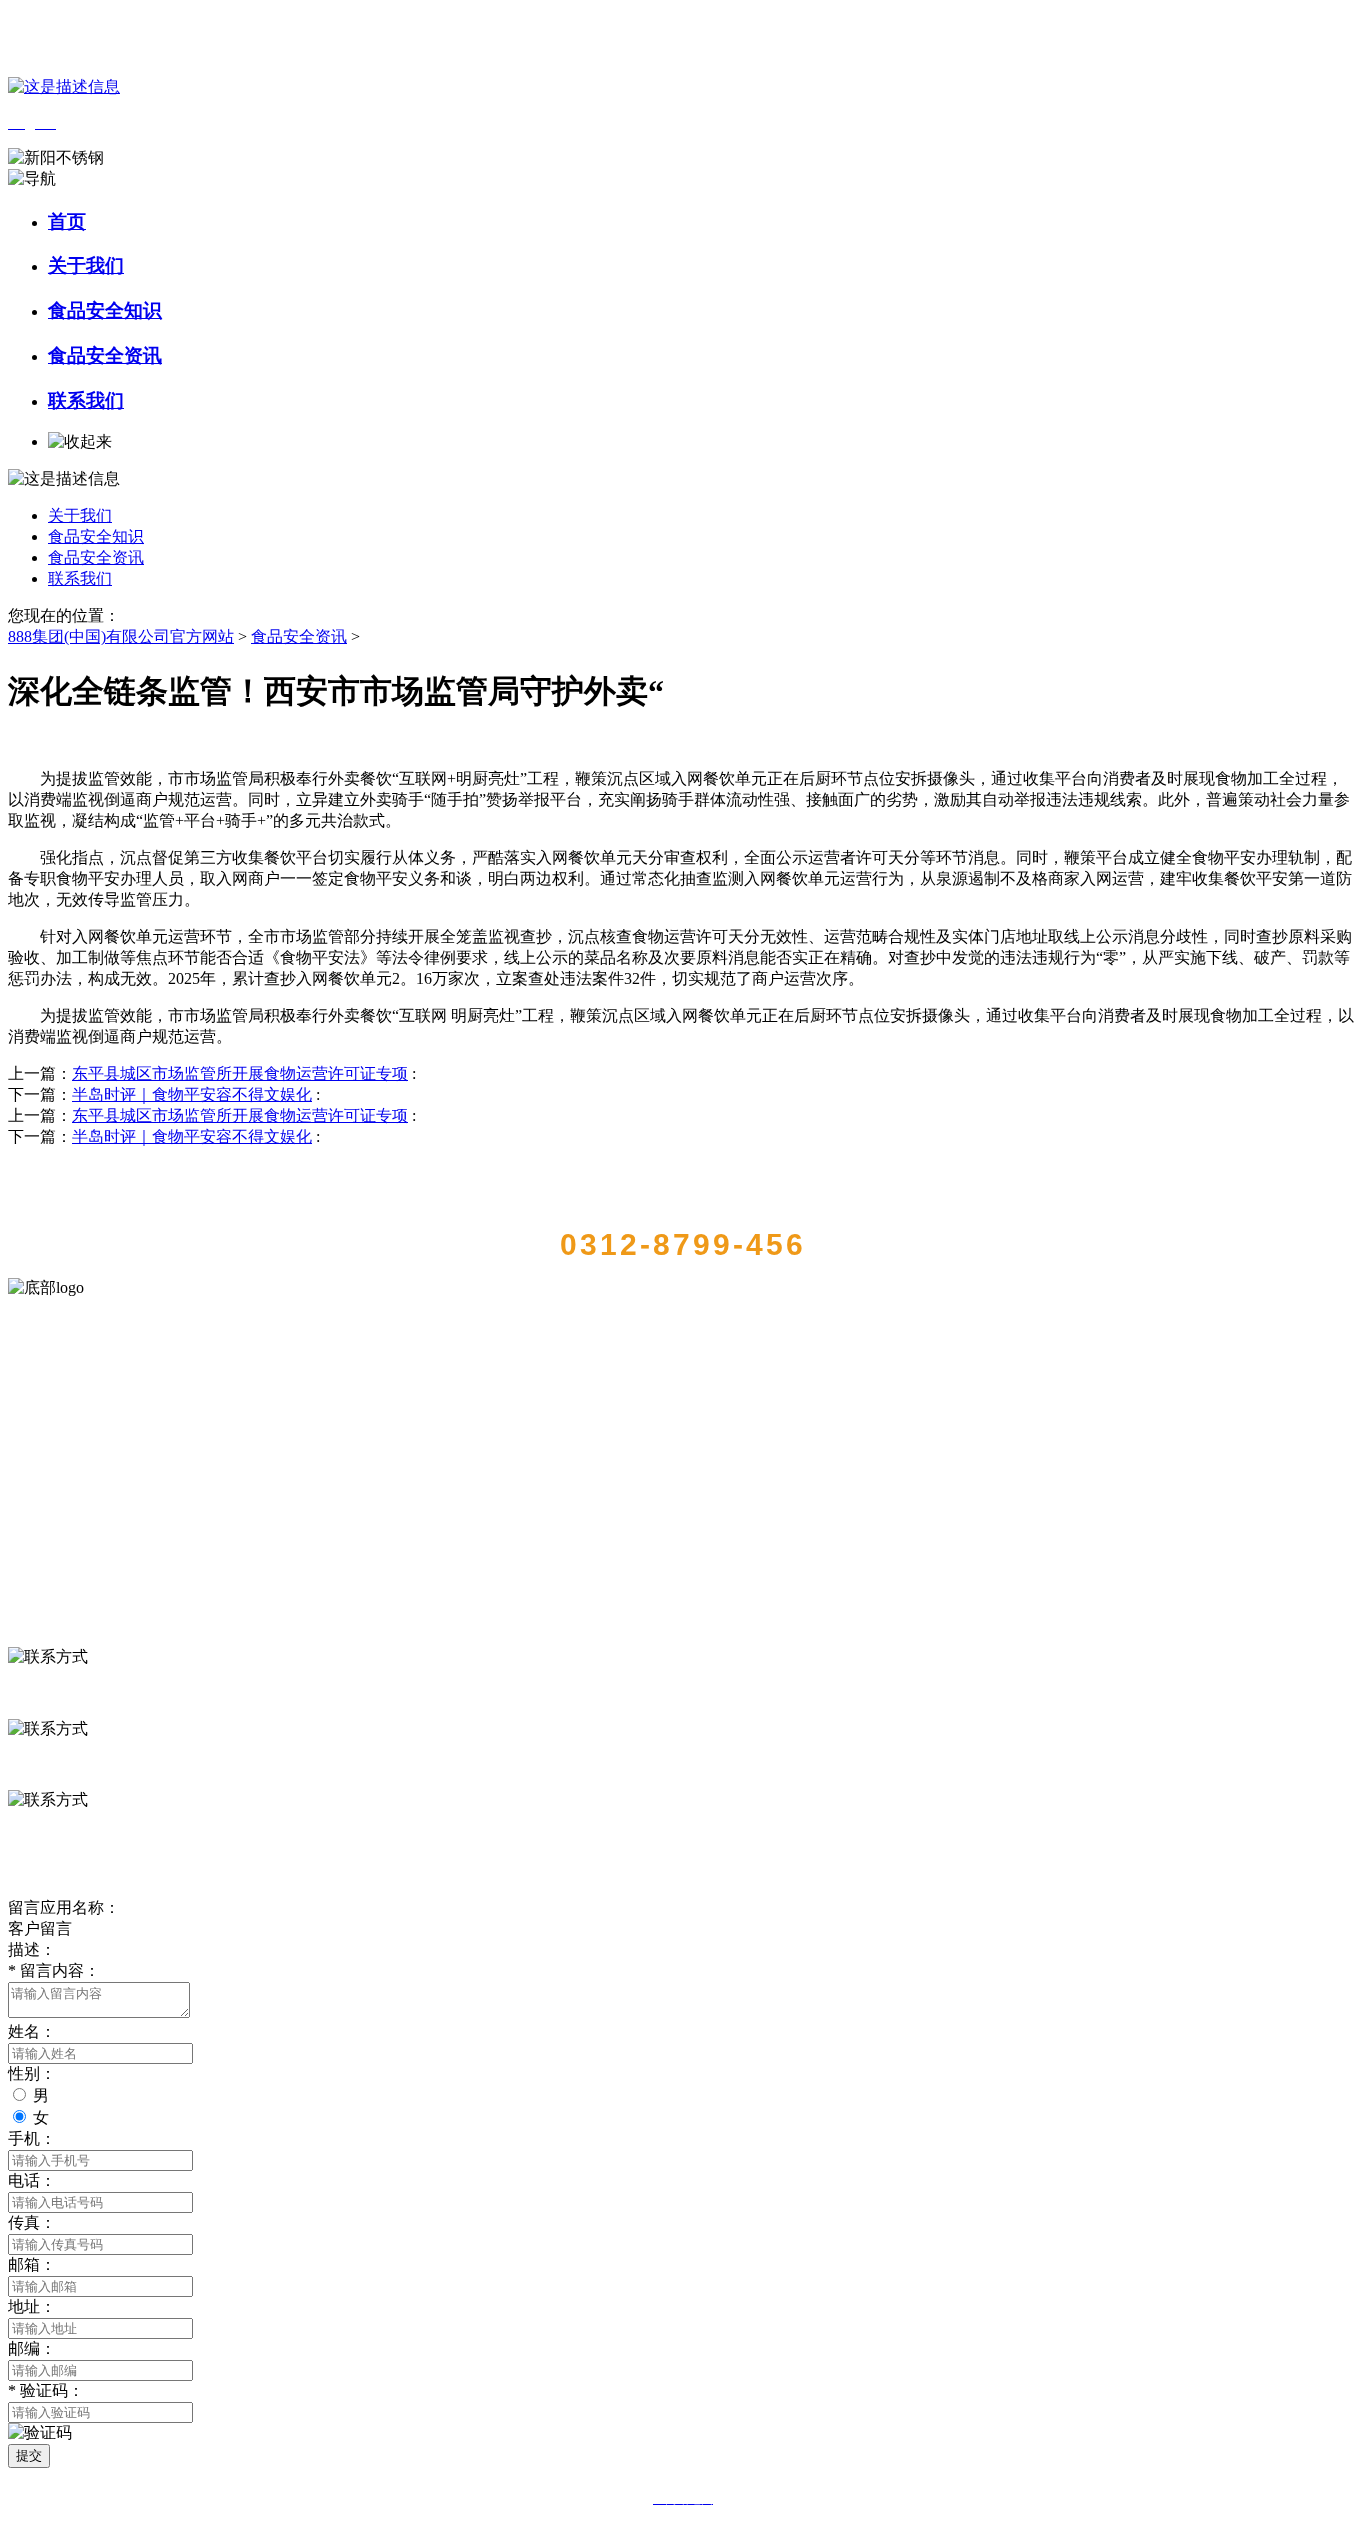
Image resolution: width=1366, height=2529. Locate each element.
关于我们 (86, 265)
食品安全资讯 (105, 355)
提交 (29, 2455)
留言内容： (54, 1970)
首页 (67, 221)
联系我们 (86, 400)
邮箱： (32, 2264)
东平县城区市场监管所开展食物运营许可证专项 (240, 1073)
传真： (32, 2222)
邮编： (32, 2348)
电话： (32, 2180)
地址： (32, 2306)
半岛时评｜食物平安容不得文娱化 (192, 1094)
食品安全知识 (105, 310)
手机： (32, 2138)
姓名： (32, 2031)
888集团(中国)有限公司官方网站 (121, 636)
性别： (32, 2073)
